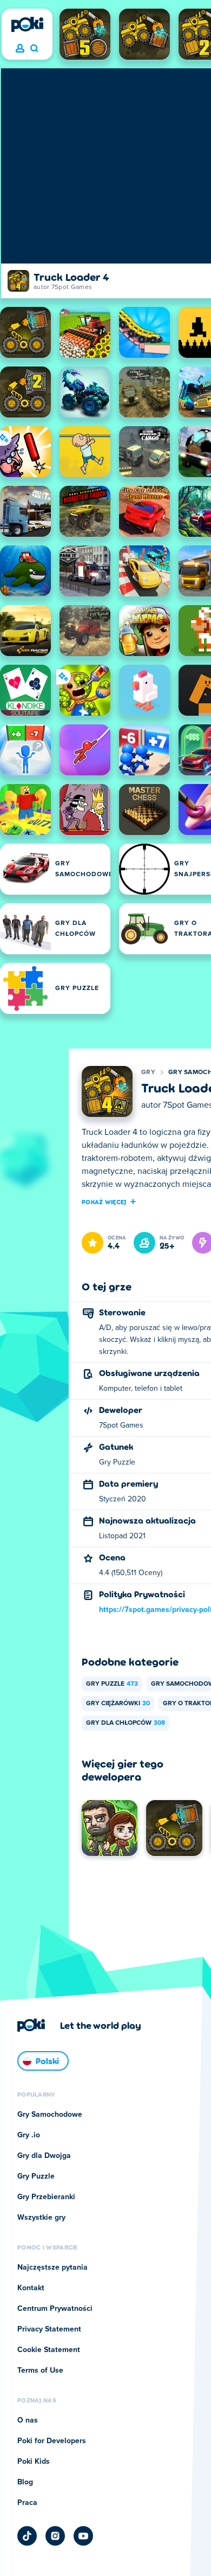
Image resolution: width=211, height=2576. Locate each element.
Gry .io (29, 2135)
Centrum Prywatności (55, 2309)
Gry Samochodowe (50, 2115)
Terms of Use (40, 2371)
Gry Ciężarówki (118, 1704)
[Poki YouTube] (83, 2536)
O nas (28, 2420)
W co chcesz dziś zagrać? (34, 49)
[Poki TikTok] (27, 2536)
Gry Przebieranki (46, 2197)
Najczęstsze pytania (52, 2267)
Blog (25, 2482)
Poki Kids (34, 2462)
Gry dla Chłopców (126, 1723)
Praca (27, 2503)
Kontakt (31, 2288)
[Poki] (27, 24)
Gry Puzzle (112, 1684)
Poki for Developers (52, 2441)
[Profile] (20, 49)
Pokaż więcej (104, 1202)
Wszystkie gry (41, 2218)
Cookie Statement (49, 2350)
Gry (148, 1072)
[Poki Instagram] (55, 2536)
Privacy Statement (49, 2329)
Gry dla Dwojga (44, 2156)
